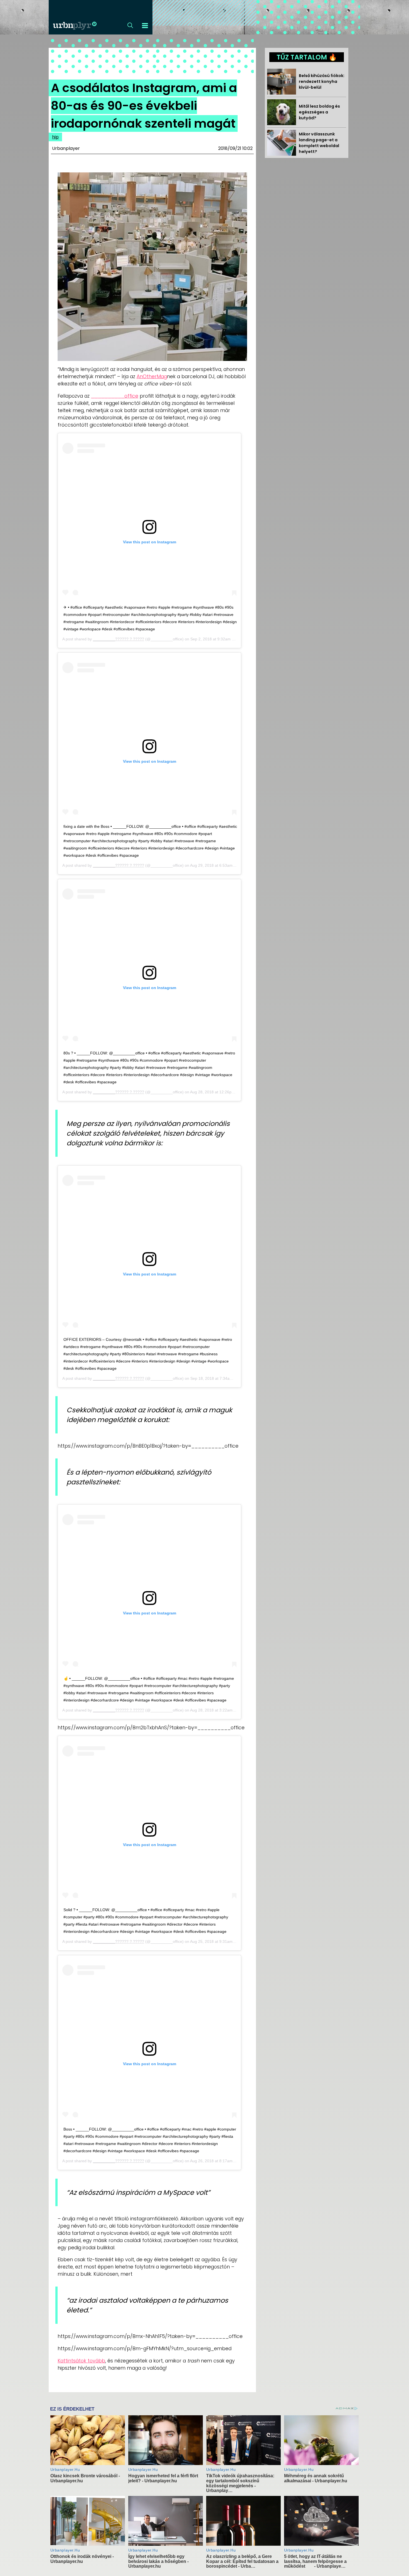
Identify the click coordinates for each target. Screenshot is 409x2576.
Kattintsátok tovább (81, 2361)
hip (55, 137)
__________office (115, 396)
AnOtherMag (152, 377)
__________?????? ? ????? (119, 639)
